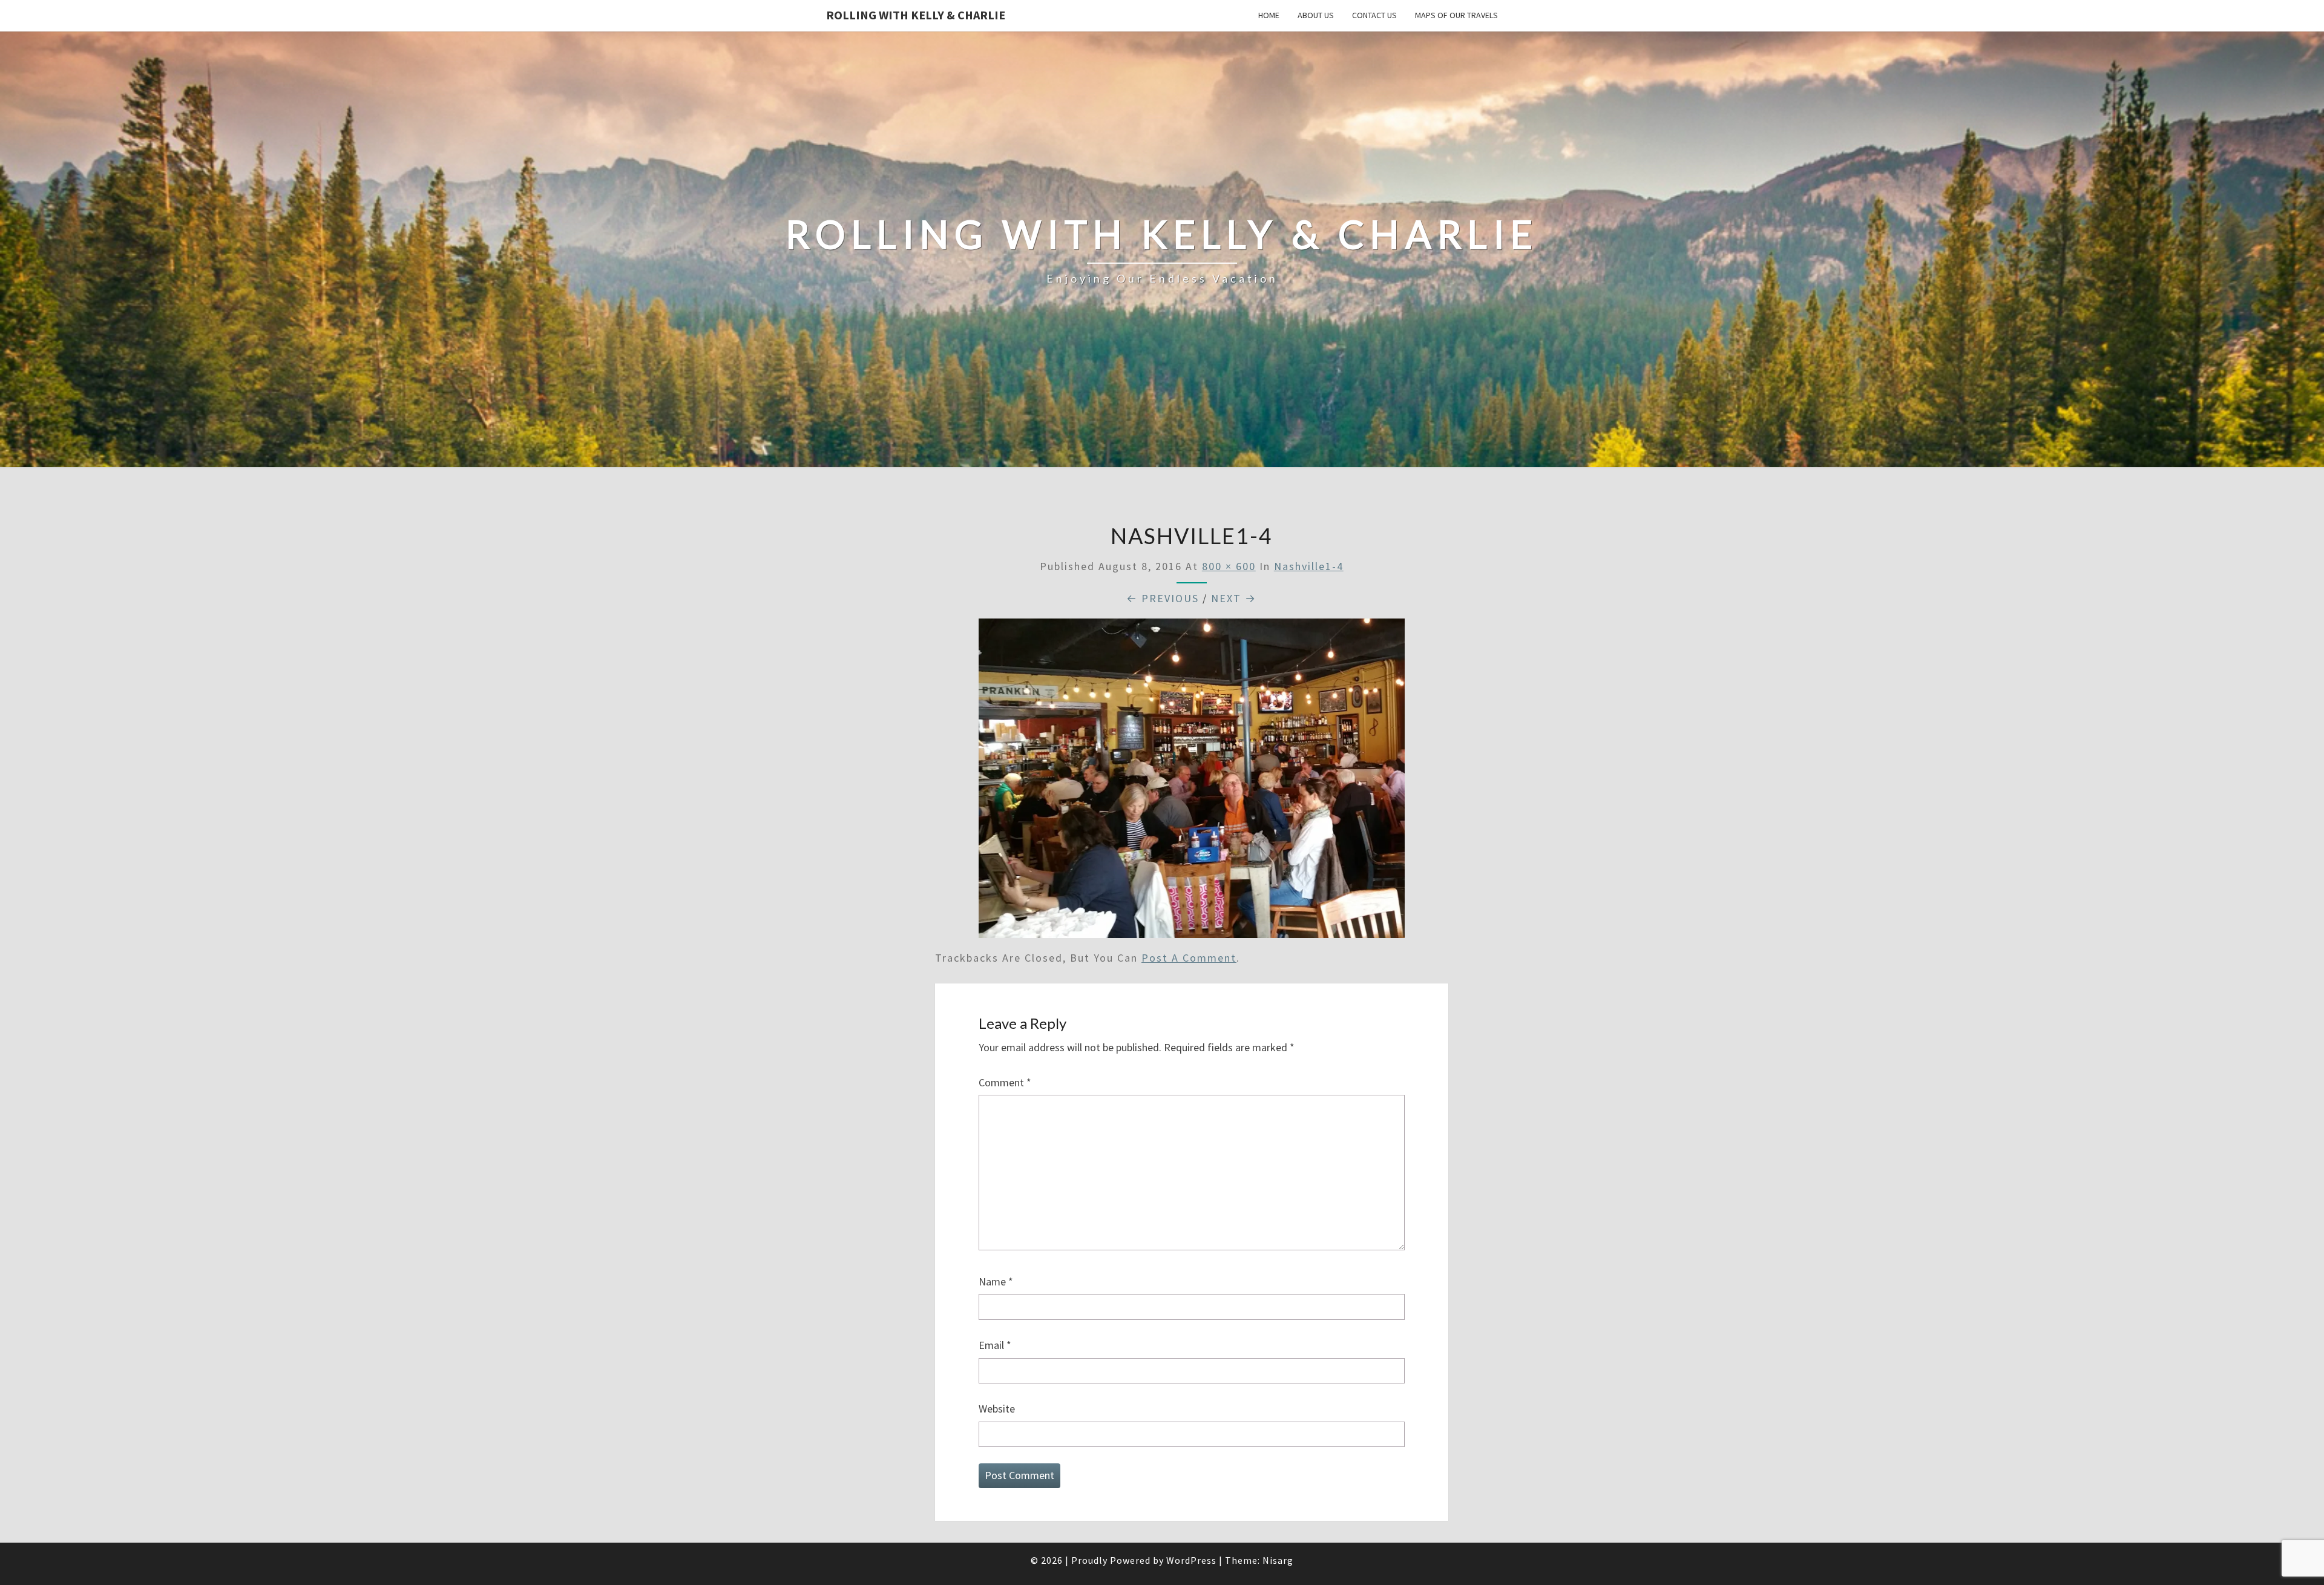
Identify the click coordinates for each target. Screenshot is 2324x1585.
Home (1269, 15)
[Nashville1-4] (1192, 782)
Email (995, 1345)
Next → (1234, 598)
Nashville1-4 (1309, 566)
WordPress (1191, 1560)
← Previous (1163, 598)
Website (997, 1409)
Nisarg (1278, 1560)
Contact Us (1374, 15)
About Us (1316, 15)
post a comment (1189, 958)
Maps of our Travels (1456, 15)
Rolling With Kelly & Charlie (916, 15)
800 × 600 (1229, 566)
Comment (1005, 1082)
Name (996, 1281)
